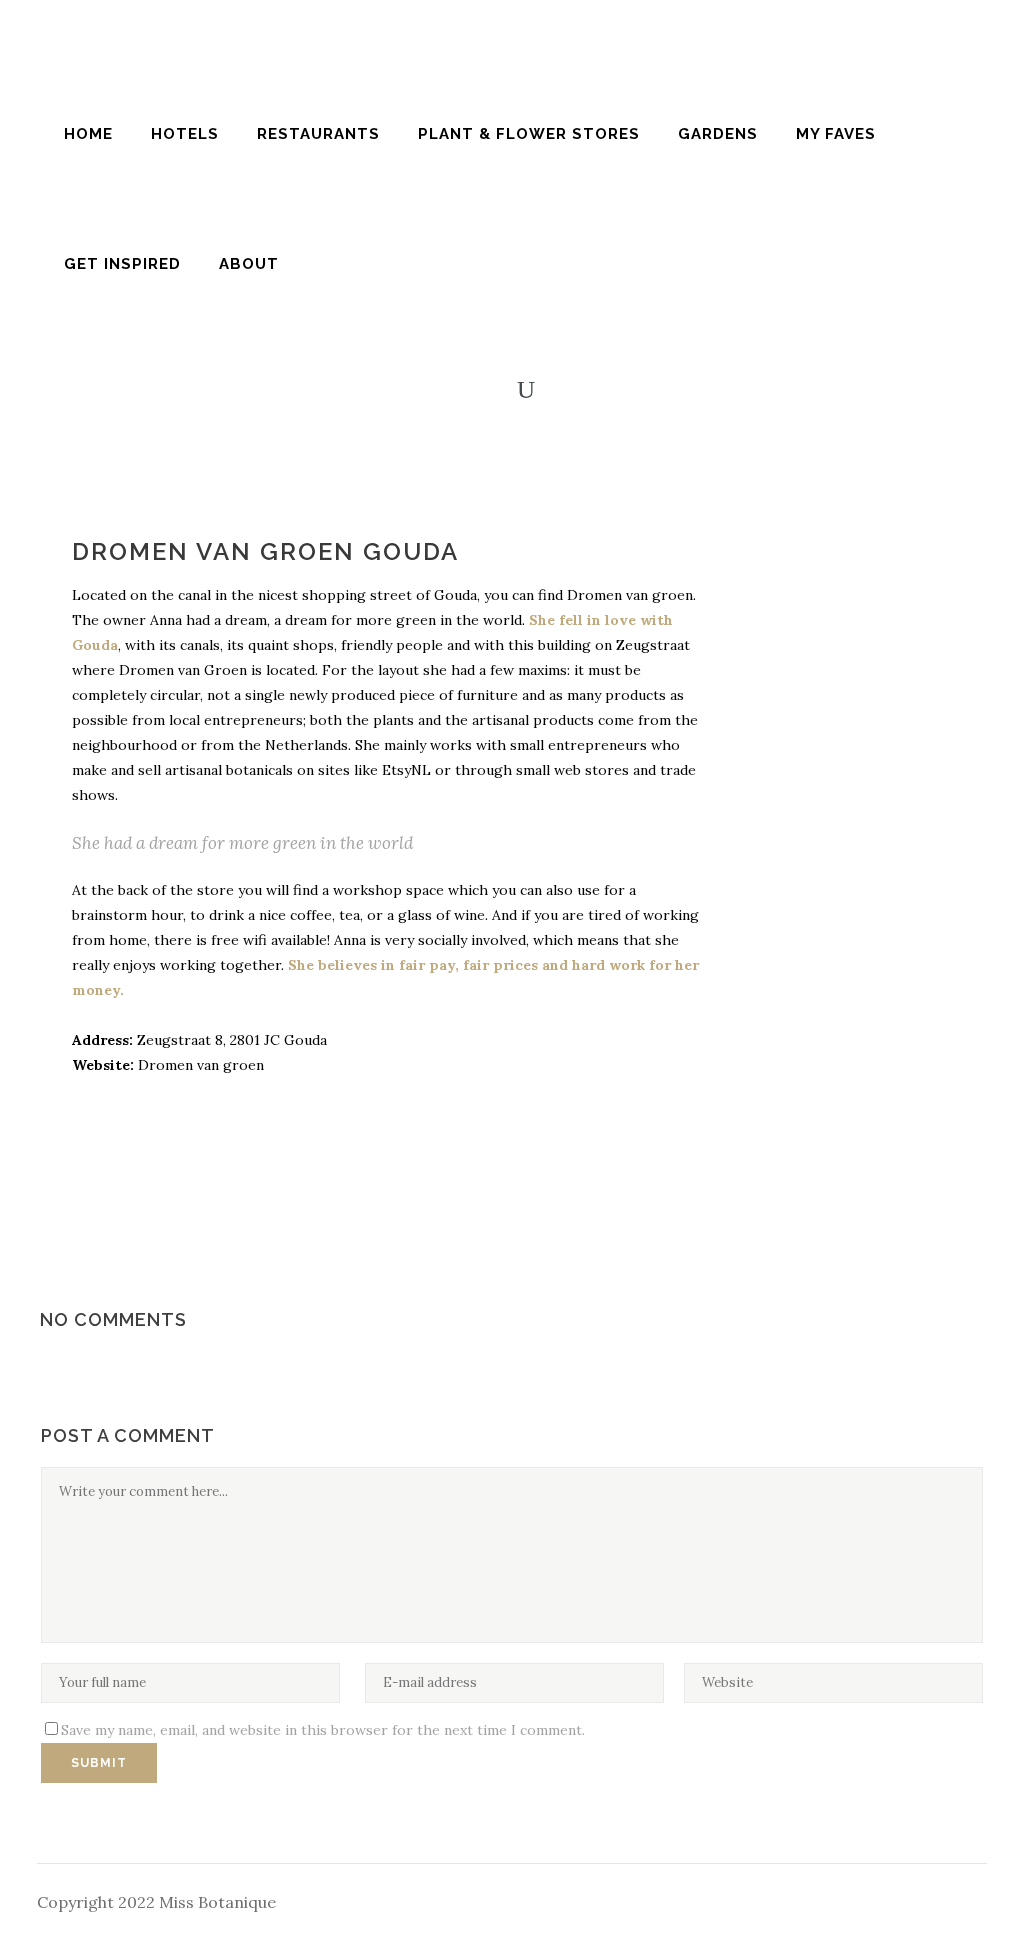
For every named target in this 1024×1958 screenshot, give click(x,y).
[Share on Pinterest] (826, 557)
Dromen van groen (199, 1065)
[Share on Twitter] (794, 557)
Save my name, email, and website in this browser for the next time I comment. (323, 1730)
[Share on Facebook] (762, 557)
